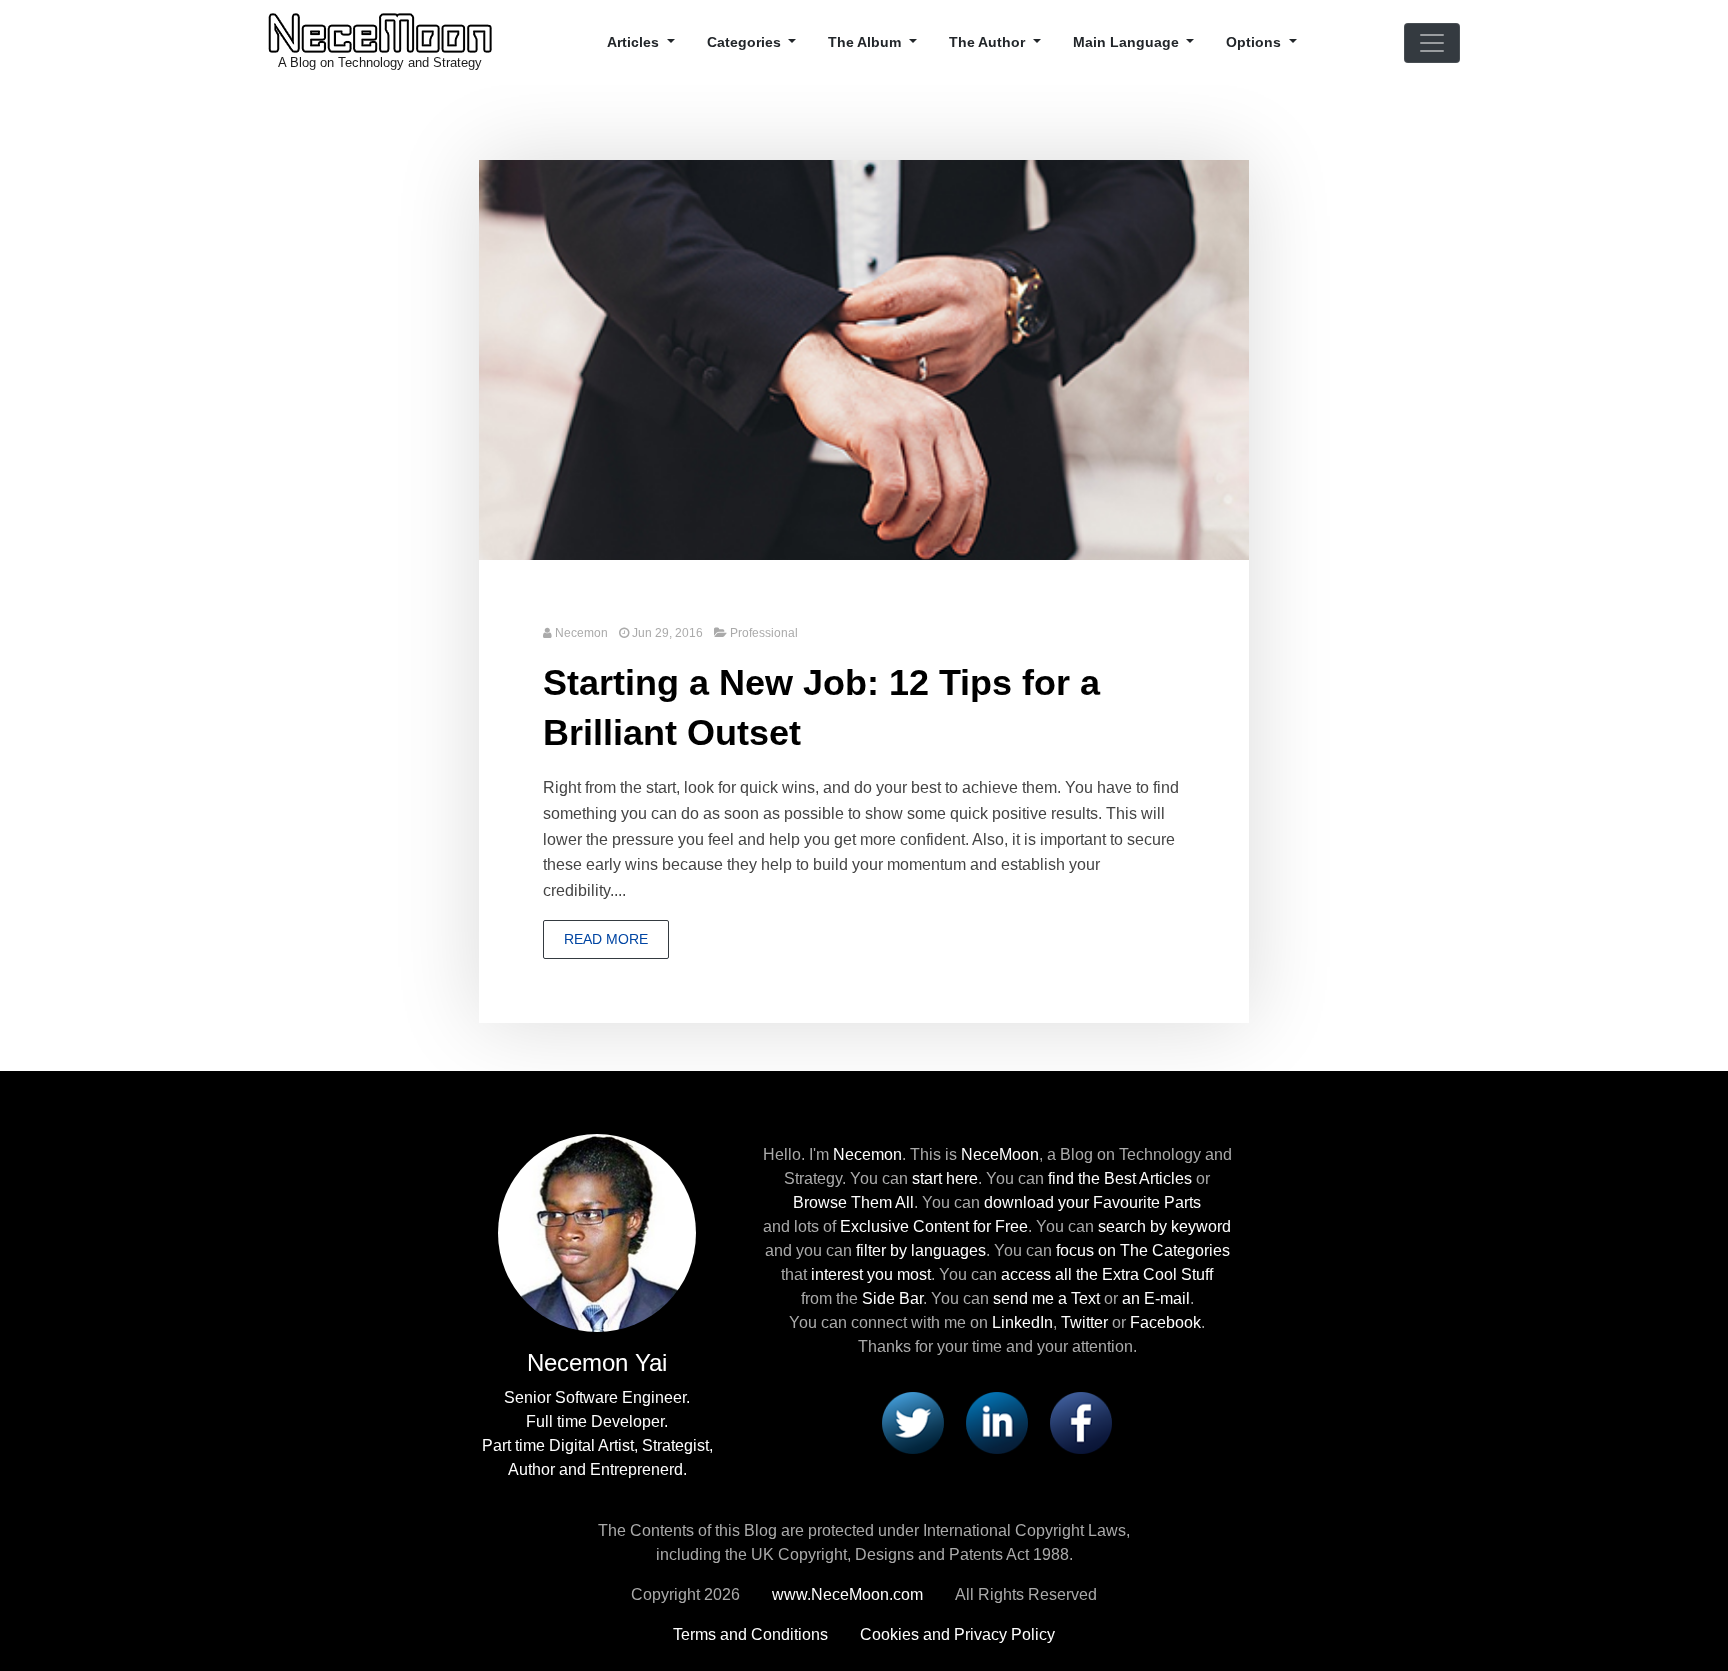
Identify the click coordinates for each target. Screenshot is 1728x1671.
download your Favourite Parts (1092, 1202)
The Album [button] (866, 42)
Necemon (581, 633)
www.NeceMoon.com (847, 1594)
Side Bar (892, 1298)
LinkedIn (1022, 1322)
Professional (764, 633)
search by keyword (1164, 1226)
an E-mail (1156, 1298)
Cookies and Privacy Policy (957, 1634)
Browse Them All (853, 1202)
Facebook (1165, 1322)
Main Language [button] (1128, 42)
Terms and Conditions (750, 1634)
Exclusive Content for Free (934, 1226)
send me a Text (1046, 1298)
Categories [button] (746, 42)
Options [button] (1255, 42)
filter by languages (921, 1250)
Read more (606, 939)
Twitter (1084, 1322)
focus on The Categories (1143, 1250)
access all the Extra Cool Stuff (1107, 1274)
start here (945, 1178)
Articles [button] (635, 42)
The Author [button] (989, 42)
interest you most (871, 1274)
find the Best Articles (1120, 1178)
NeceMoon (1000, 1154)
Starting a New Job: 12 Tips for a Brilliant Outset (821, 707)
